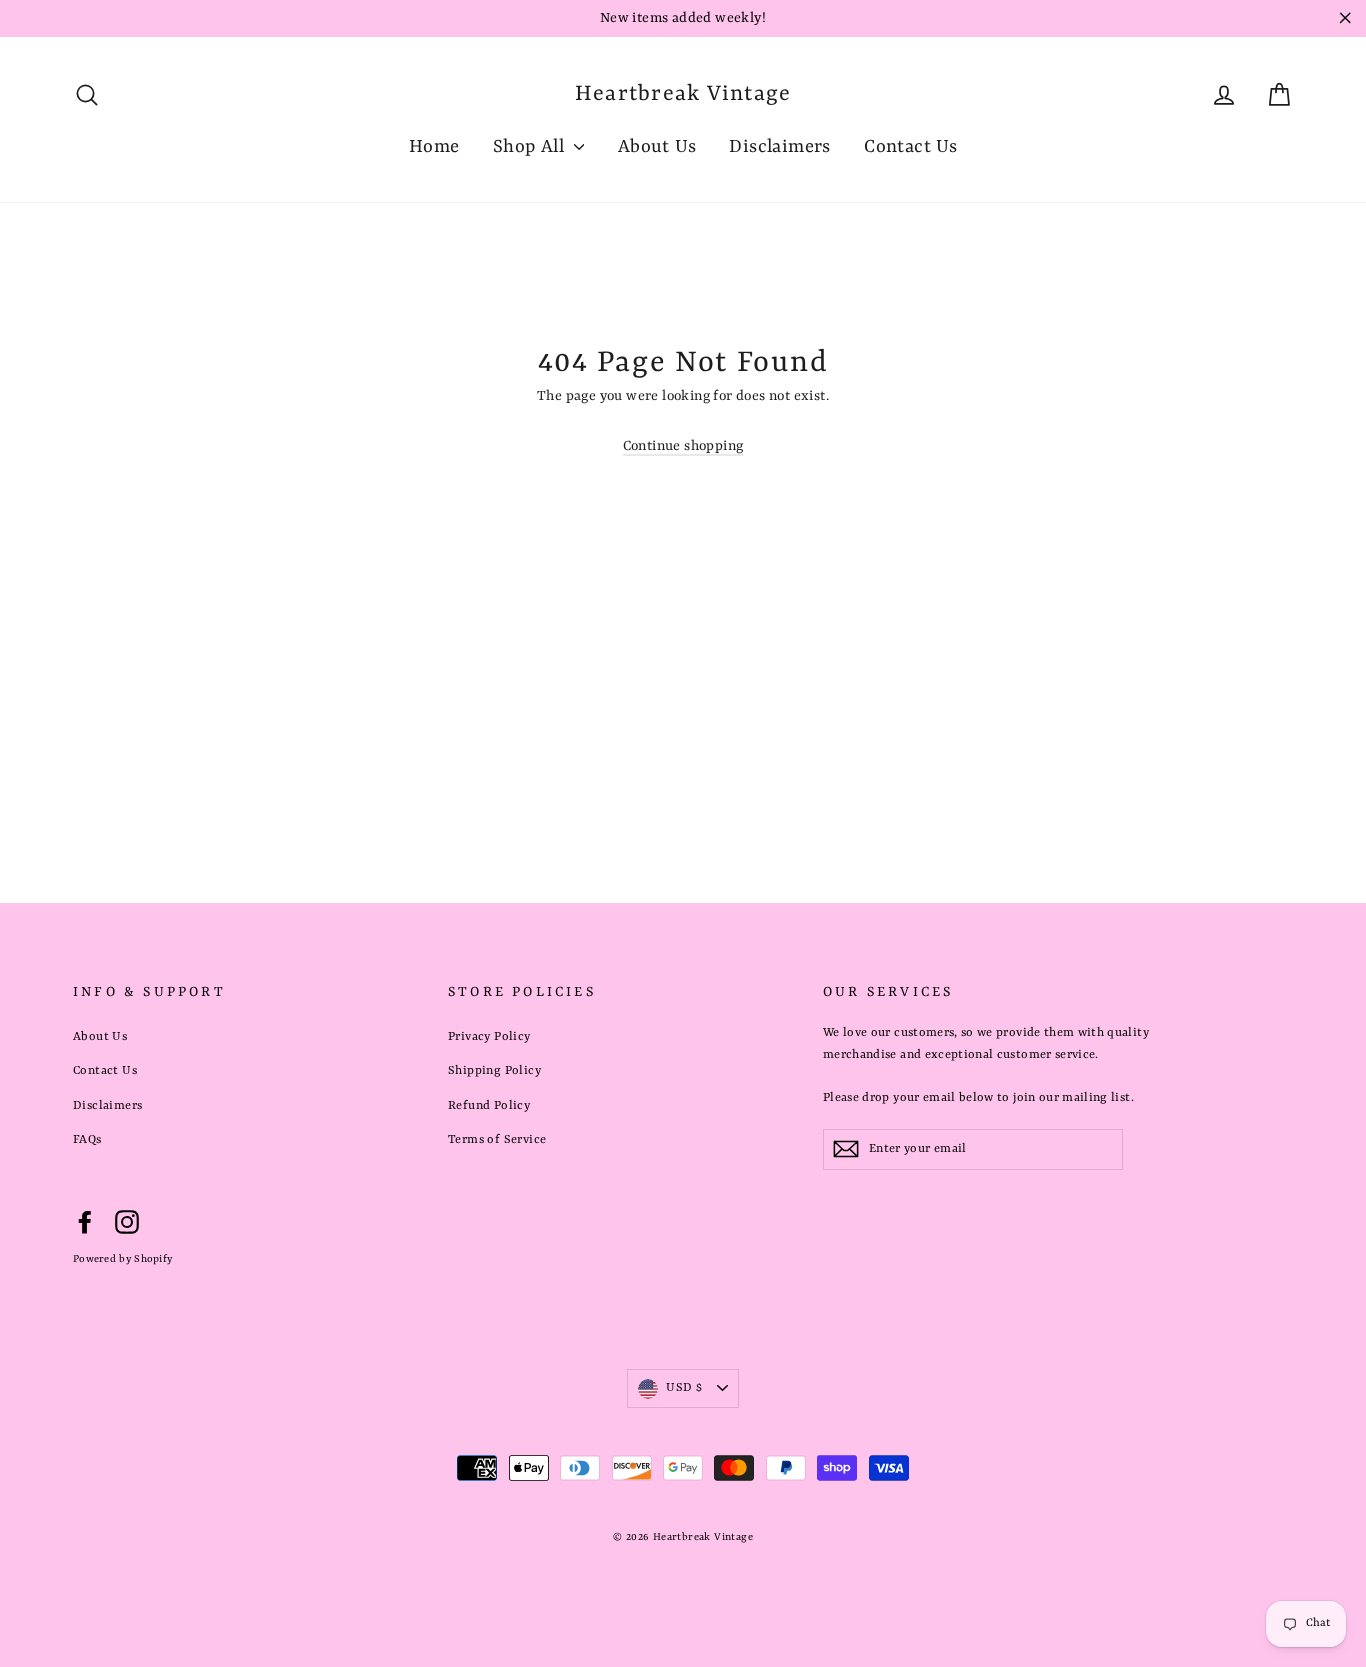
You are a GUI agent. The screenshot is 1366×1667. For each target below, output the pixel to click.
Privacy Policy (489, 1037)
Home (434, 147)
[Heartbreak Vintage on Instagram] (127, 1223)
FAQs (87, 1140)
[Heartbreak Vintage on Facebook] (85, 1223)
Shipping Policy (494, 1071)
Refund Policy (489, 1106)
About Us (657, 147)
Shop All (531, 147)
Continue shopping (683, 446)
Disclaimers (779, 147)
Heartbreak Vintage (683, 94)
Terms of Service (497, 1140)
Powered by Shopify (122, 1259)
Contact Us (910, 147)
